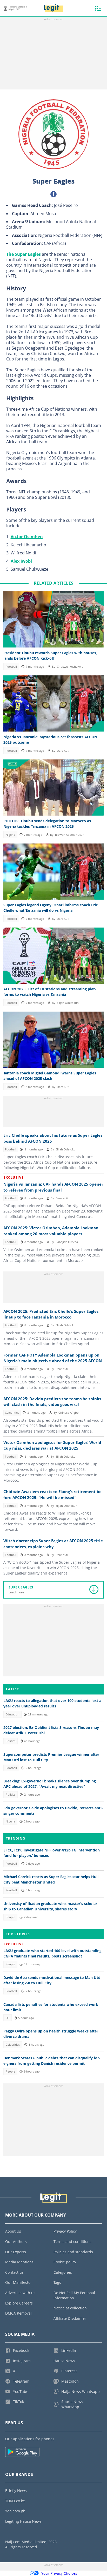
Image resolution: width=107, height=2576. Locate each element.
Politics (11, 1741)
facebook (53, 194)
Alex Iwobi (21, 561)
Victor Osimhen (27, 537)
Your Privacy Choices (59, 2573)
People (10, 1917)
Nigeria (10, 835)
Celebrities (12, 1413)
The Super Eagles (24, 254)
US (8, 2018)
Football (11, 667)
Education (12, 1714)
